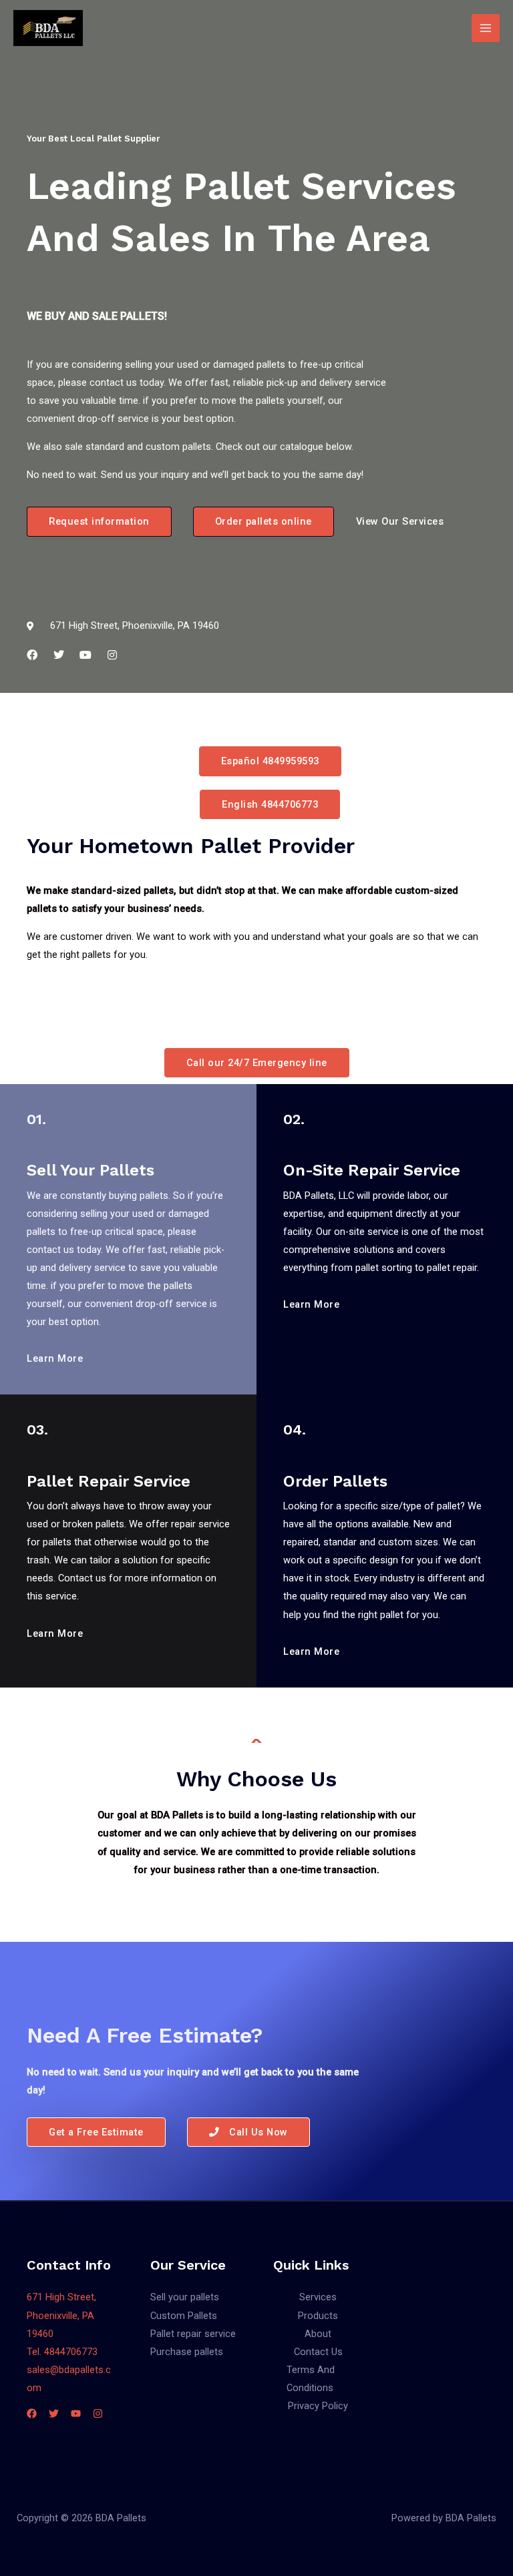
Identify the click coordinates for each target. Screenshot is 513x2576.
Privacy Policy (318, 2406)
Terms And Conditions (311, 2379)
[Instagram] (98, 2413)
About (318, 2334)
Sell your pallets (185, 2297)
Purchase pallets (187, 2352)
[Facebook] (32, 2413)
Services (318, 2297)
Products (318, 2316)
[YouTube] (76, 2413)
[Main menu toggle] (486, 28)
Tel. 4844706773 (62, 2352)
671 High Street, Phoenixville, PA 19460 (61, 2315)
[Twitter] (54, 2413)
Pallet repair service (193, 2334)
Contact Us (318, 2352)
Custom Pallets (184, 2316)
